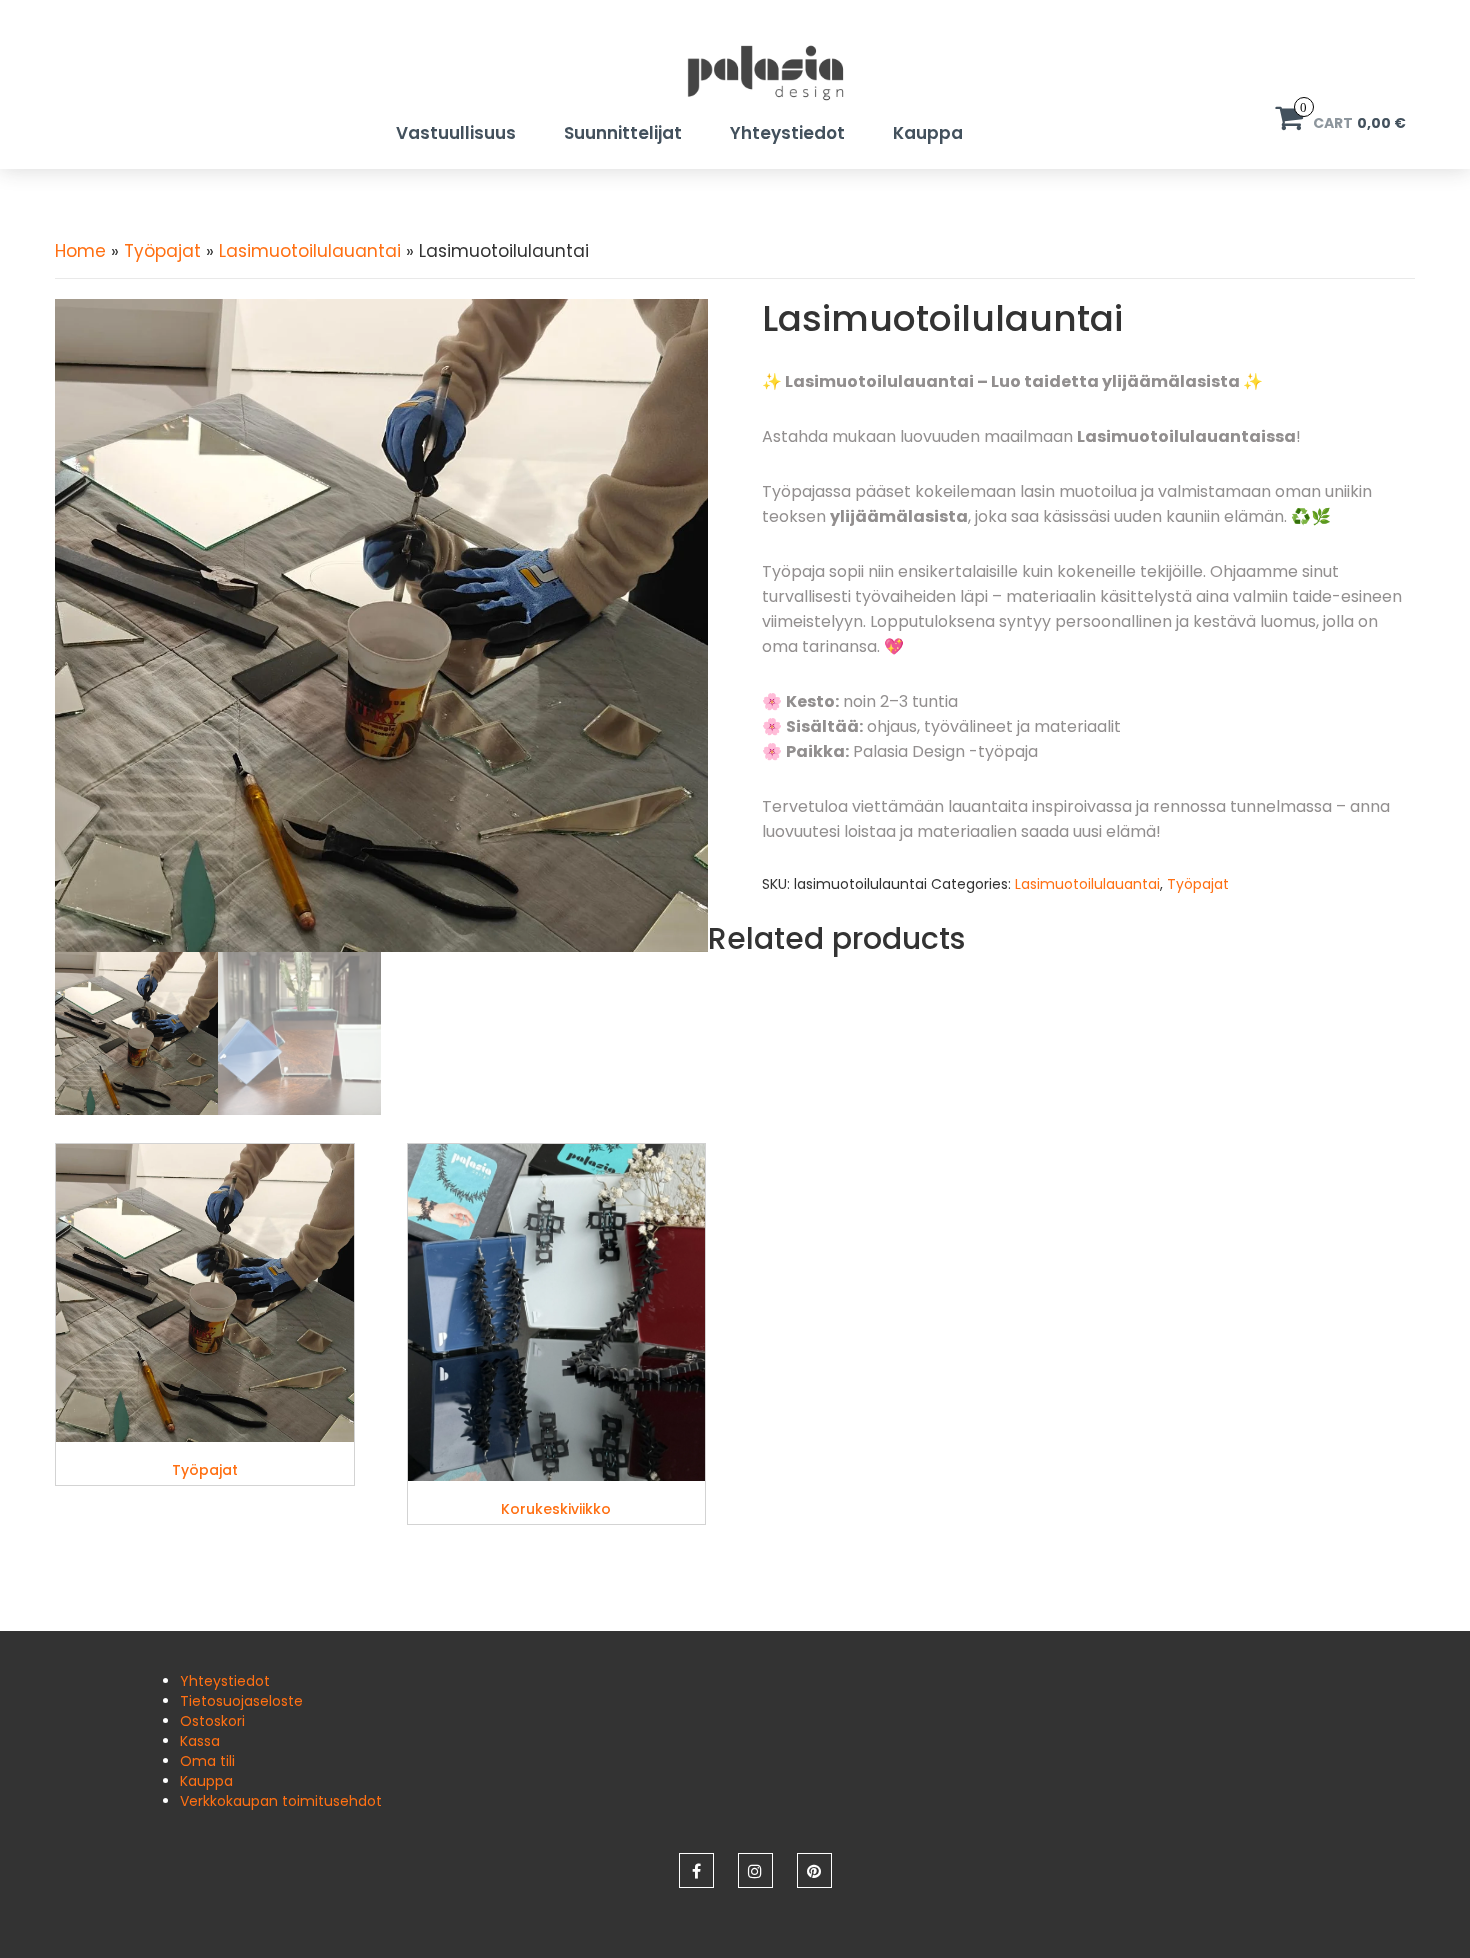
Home (80, 251)
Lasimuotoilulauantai (310, 251)
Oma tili (207, 1761)
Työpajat (162, 251)
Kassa (200, 1741)
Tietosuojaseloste (241, 1701)
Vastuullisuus (456, 133)
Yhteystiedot (787, 133)
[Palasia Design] (735, 72)
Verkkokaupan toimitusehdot (281, 1801)
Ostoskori (212, 1721)
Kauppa (928, 133)
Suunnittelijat (623, 133)
